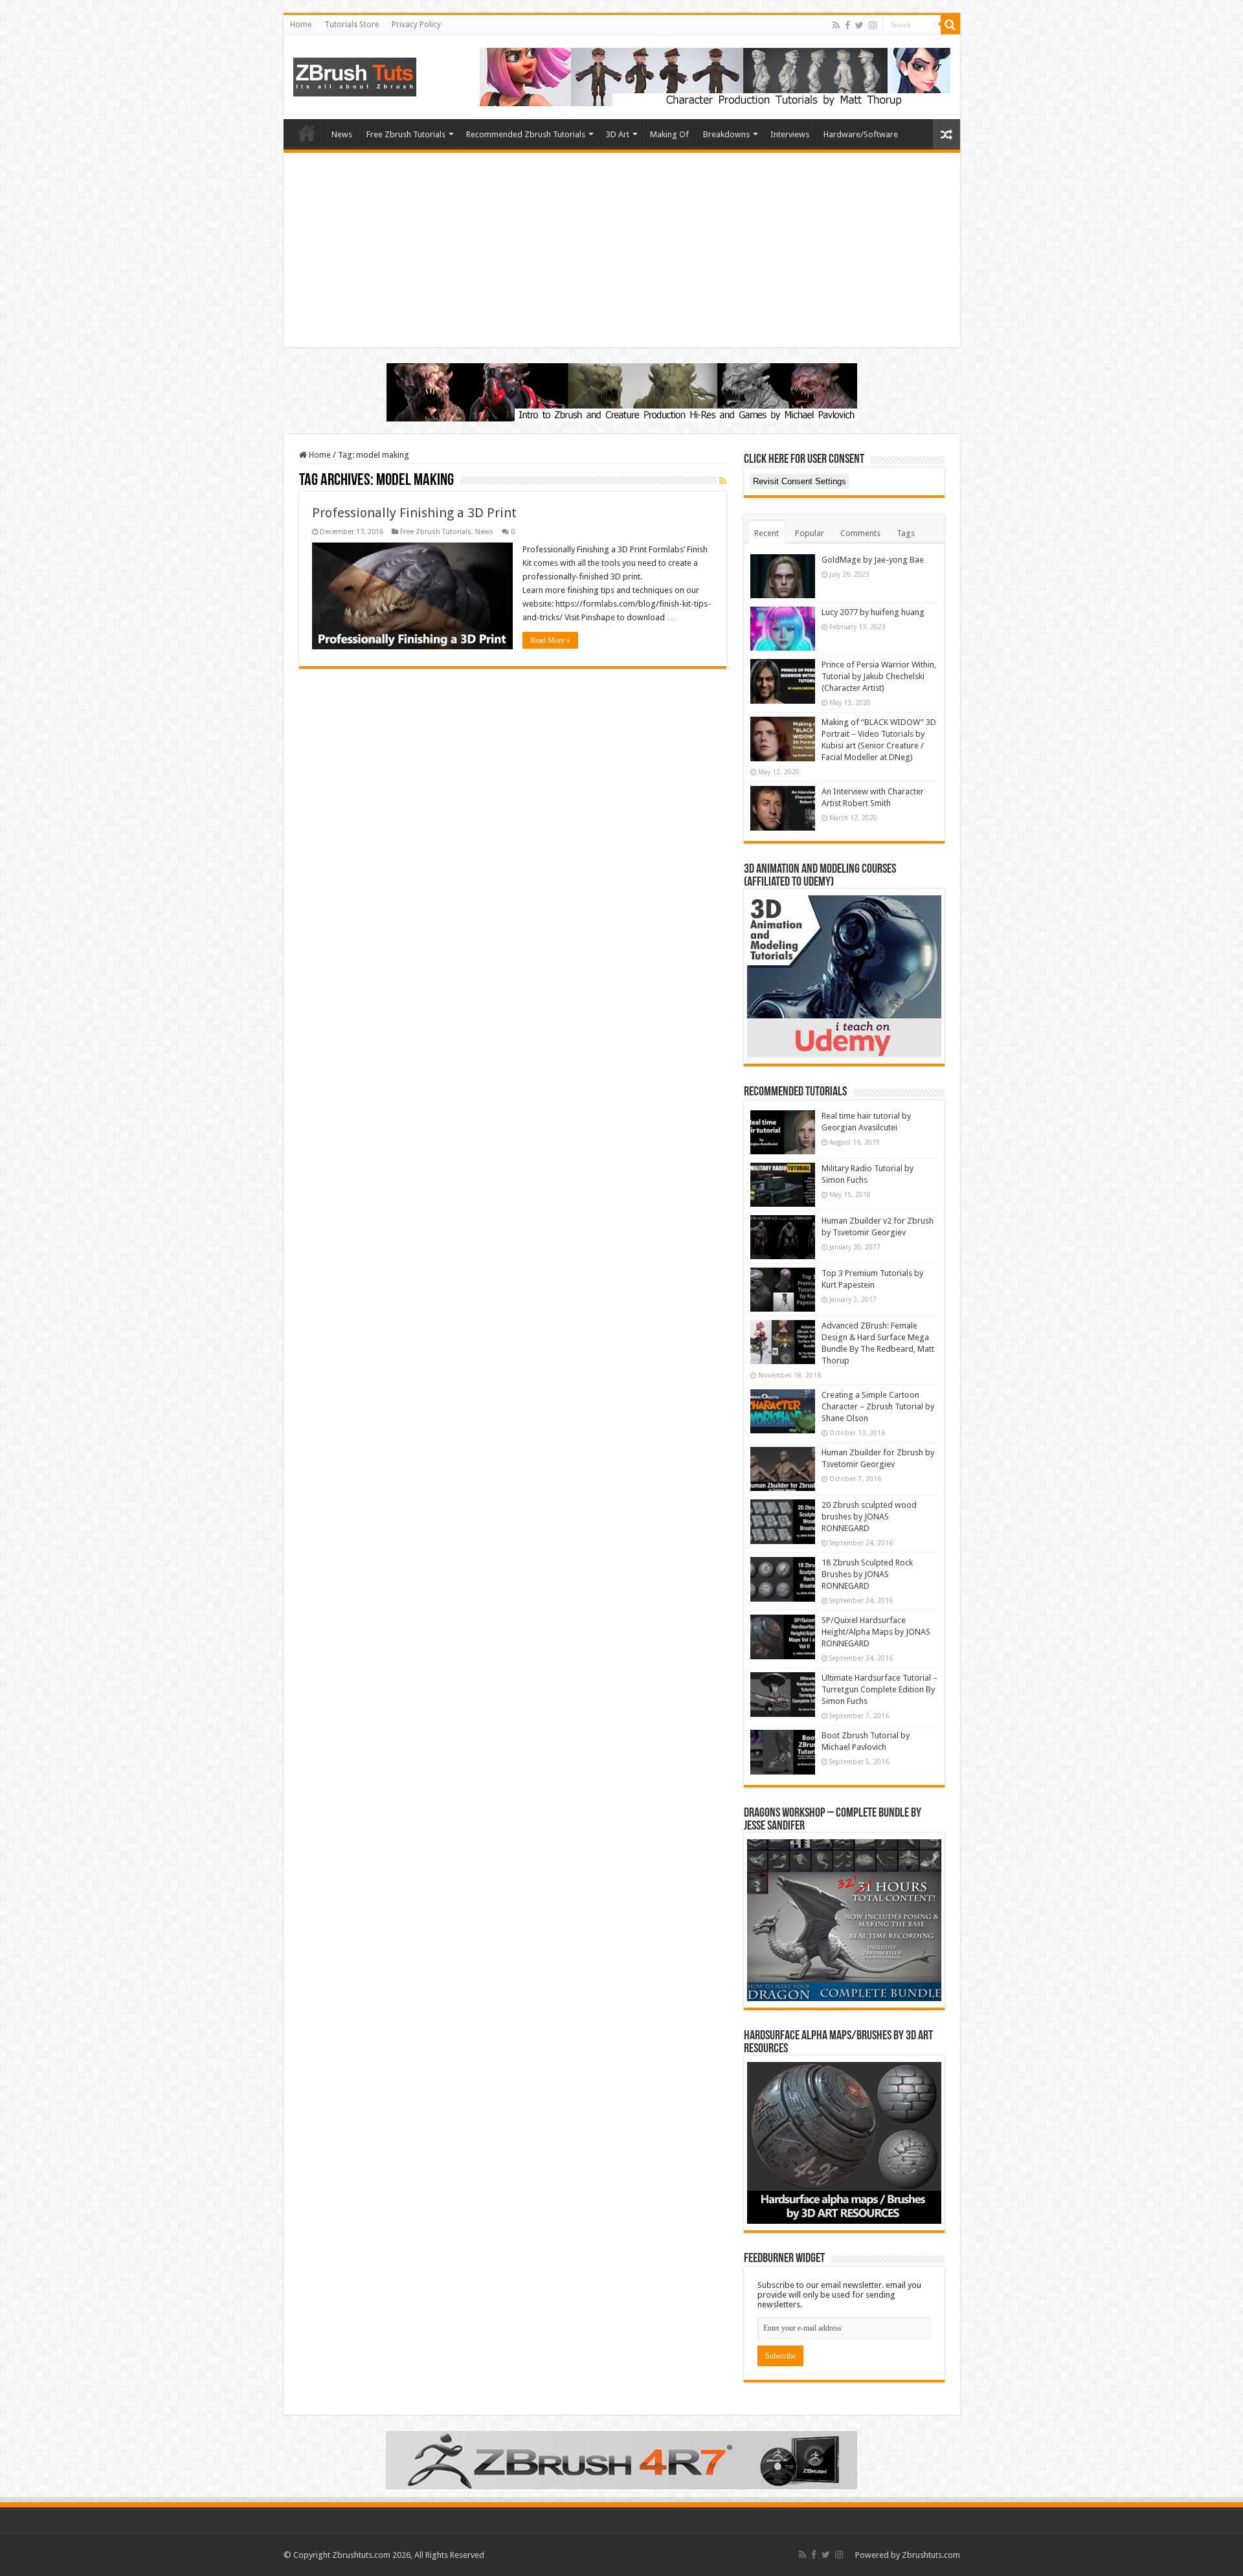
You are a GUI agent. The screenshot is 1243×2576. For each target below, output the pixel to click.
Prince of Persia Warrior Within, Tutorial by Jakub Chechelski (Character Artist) (879, 676)
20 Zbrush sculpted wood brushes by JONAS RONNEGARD (869, 1517)
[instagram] (873, 25)
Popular (810, 533)
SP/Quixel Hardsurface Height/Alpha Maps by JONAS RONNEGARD (876, 1632)
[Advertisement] (622, 250)
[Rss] (836, 25)
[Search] (950, 25)
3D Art (618, 134)
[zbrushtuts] (355, 74)
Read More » (550, 640)
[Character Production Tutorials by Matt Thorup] (715, 76)
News (342, 134)
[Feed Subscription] (723, 481)
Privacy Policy (416, 25)
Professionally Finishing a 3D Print (414, 513)
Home (301, 25)
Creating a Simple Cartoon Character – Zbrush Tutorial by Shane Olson (878, 1406)
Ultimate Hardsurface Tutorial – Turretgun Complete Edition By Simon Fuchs (879, 1689)
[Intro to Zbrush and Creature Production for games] (622, 391)
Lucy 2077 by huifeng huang (873, 612)
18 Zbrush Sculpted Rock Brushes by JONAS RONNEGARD (867, 1574)
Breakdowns (726, 134)
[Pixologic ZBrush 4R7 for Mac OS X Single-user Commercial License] (621, 2459)
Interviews (790, 134)
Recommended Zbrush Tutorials (526, 134)
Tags (906, 533)
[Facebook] (847, 25)
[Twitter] (859, 25)
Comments (860, 533)
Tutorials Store (352, 25)
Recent (767, 533)
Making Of (669, 134)
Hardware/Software (861, 134)
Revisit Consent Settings (800, 481)
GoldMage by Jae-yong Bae (873, 560)
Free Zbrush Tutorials (406, 134)
